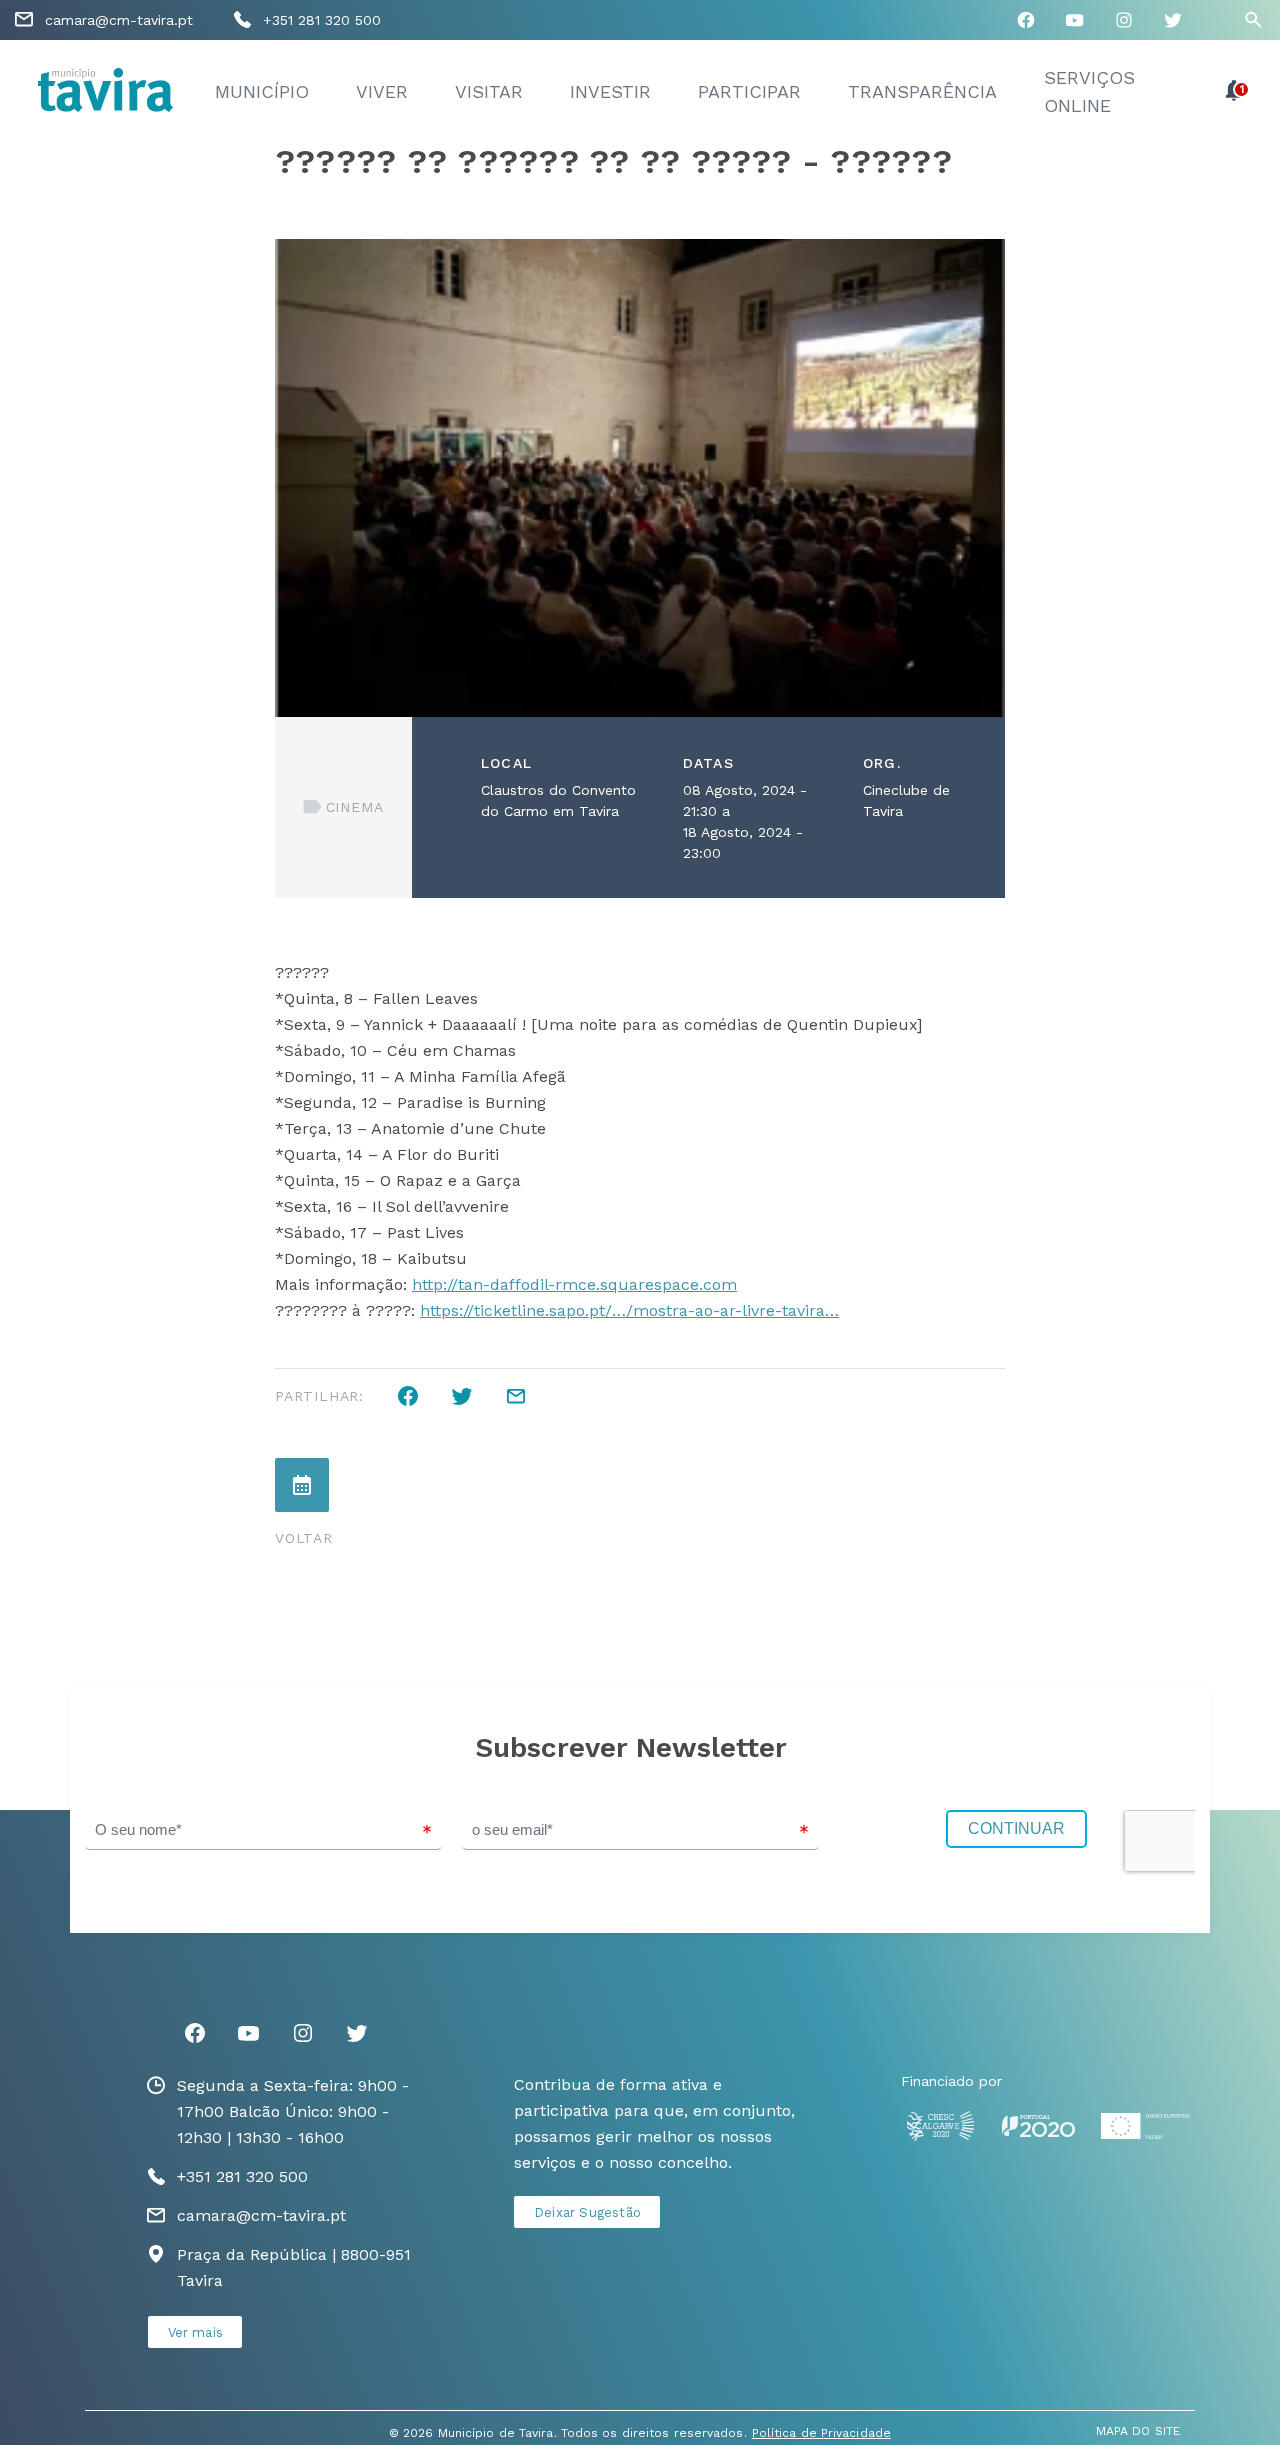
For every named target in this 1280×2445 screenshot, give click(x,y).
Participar (749, 91)
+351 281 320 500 (322, 20)
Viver (382, 91)
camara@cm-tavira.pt (119, 20)
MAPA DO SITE (1138, 2431)
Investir (610, 91)
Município (262, 91)
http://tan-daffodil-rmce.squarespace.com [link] (574, 1284)
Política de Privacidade (821, 2433)
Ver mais (196, 2332)
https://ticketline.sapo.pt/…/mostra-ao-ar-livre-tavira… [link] (629, 1310)
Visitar (489, 91)
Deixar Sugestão (587, 2212)
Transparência (922, 91)
